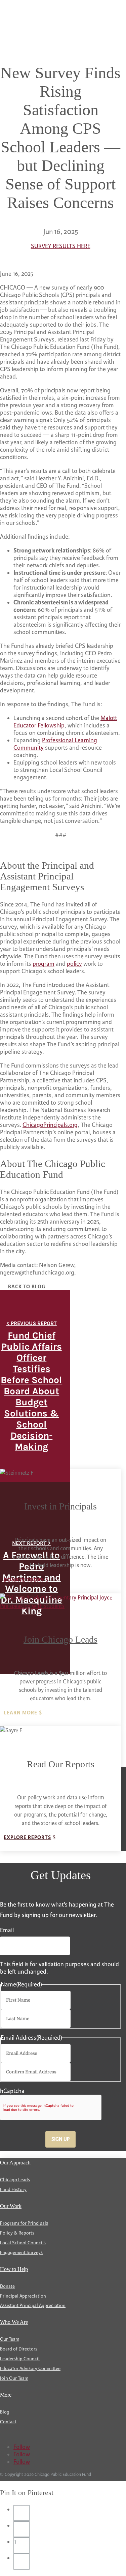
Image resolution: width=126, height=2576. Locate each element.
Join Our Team (14, 2378)
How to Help (14, 2269)
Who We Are (14, 2322)
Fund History (13, 2190)
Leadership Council (20, 2359)
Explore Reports (27, 1838)
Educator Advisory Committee (30, 2369)
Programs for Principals (24, 2223)
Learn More (20, 1713)
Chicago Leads (15, 2180)
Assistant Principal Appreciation (33, 2305)
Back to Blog (27, 1287)
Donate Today (24, 1580)
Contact (8, 2422)
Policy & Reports (17, 2233)
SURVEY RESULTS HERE (61, 246)
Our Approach (15, 2163)
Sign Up (60, 2139)
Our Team (10, 2339)
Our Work (11, 2206)
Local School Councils (23, 2243)
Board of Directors (19, 2349)
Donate (7, 2286)
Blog (5, 2412)
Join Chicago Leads (60, 1639)
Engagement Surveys (21, 2253)
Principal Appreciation (23, 2296)
